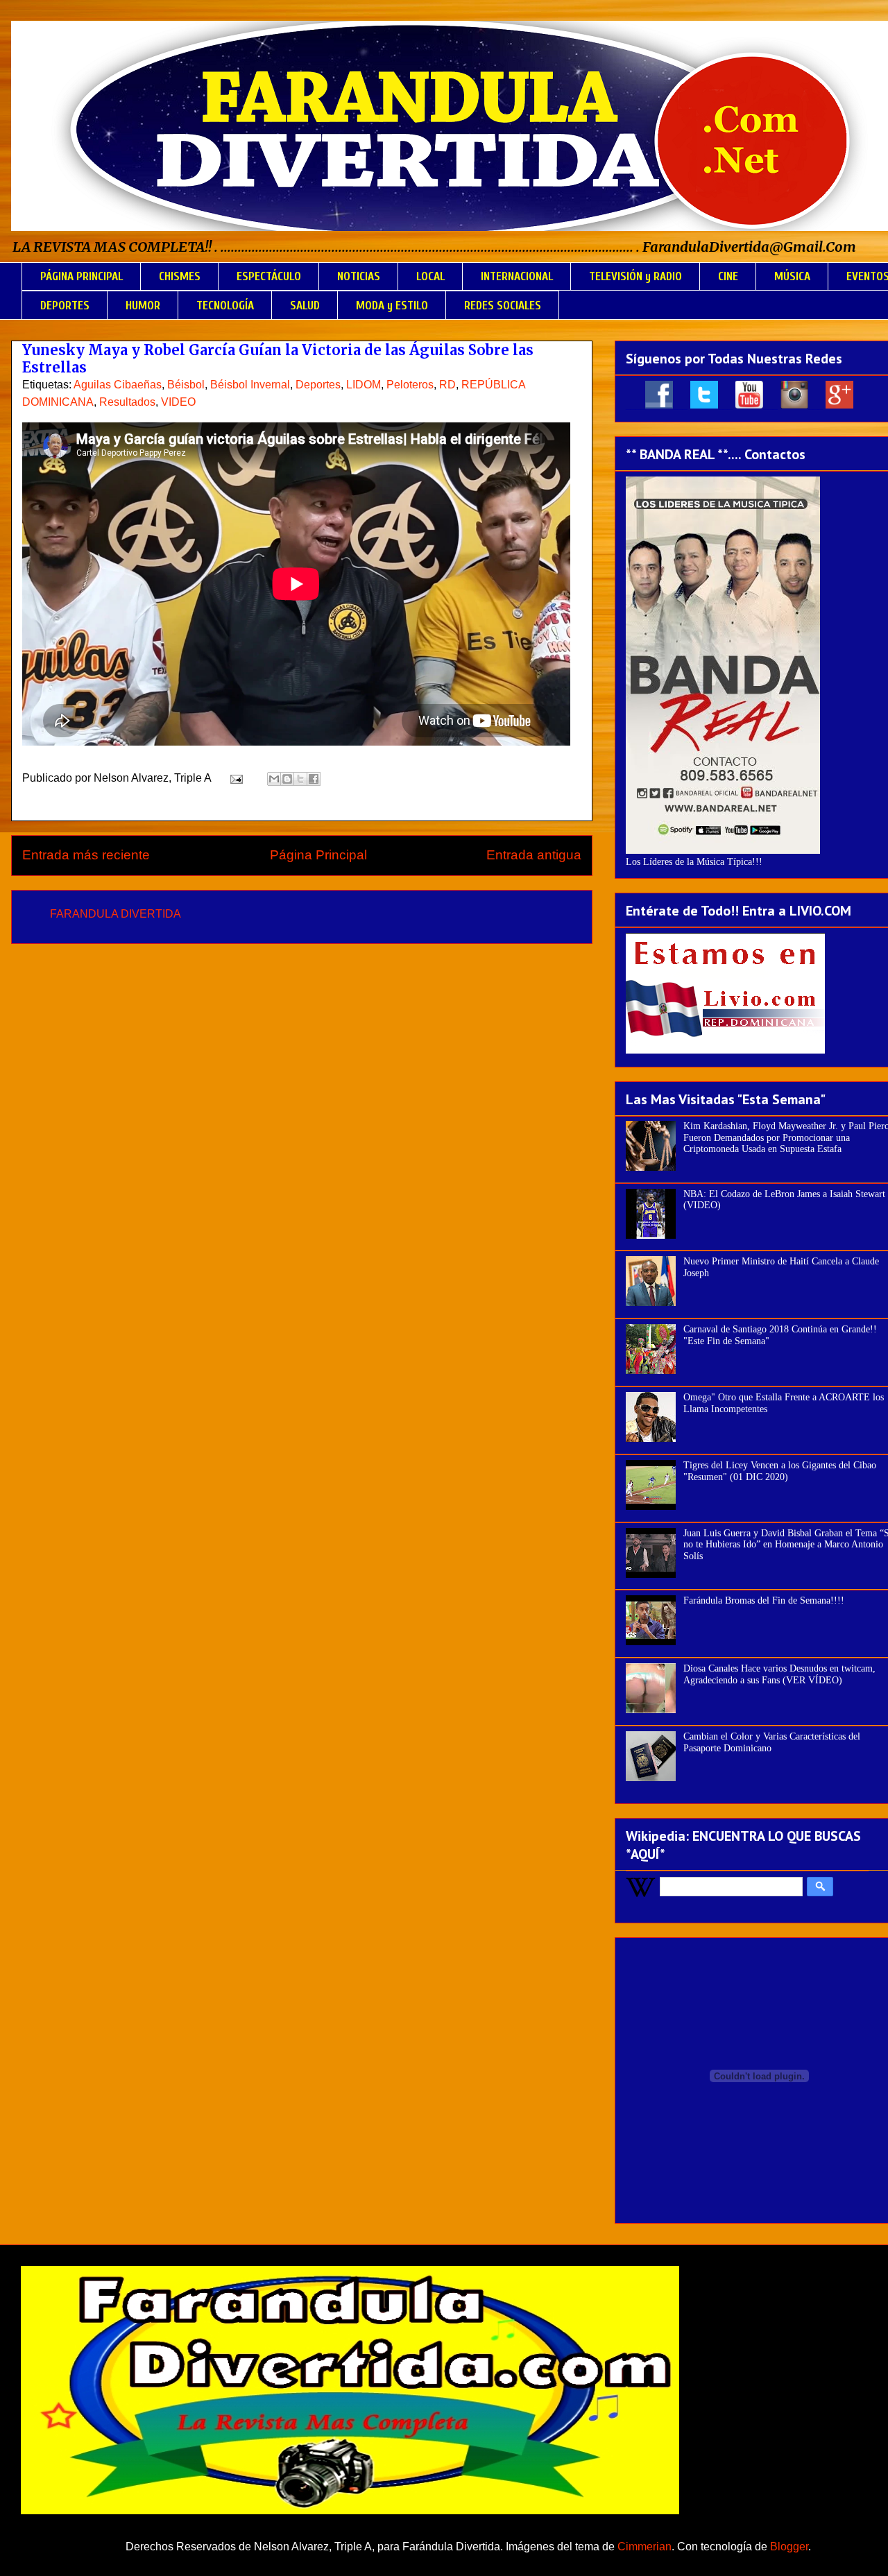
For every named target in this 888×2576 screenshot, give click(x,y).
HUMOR (143, 306)
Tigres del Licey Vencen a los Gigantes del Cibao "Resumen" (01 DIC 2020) (780, 1471)
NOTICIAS (359, 276)
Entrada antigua (534, 855)
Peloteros (410, 385)
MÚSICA (792, 276)
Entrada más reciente (86, 855)
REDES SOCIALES (503, 306)
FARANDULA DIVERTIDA (116, 914)
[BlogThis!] (287, 779)
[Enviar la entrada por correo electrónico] (235, 778)
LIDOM (364, 385)
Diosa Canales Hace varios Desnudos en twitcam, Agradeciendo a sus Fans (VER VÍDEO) (779, 1674)
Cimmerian (644, 2547)
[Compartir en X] (300, 779)
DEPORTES (65, 306)
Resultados (127, 402)
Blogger (789, 2547)
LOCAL (430, 276)
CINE (728, 276)
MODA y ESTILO (392, 306)
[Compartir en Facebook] (314, 779)
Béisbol (186, 385)
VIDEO (178, 402)
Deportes (318, 385)
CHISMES (180, 276)
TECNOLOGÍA (225, 306)
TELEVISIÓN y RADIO (635, 276)
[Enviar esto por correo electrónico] (274, 779)
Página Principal (318, 855)
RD (447, 385)
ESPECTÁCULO (269, 276)
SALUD (305, 306)
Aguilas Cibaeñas (118, 385)
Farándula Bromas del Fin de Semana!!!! (764, 1600)
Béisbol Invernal (250, 385)
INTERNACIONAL (517, 276)
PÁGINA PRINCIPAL (82, 276)
